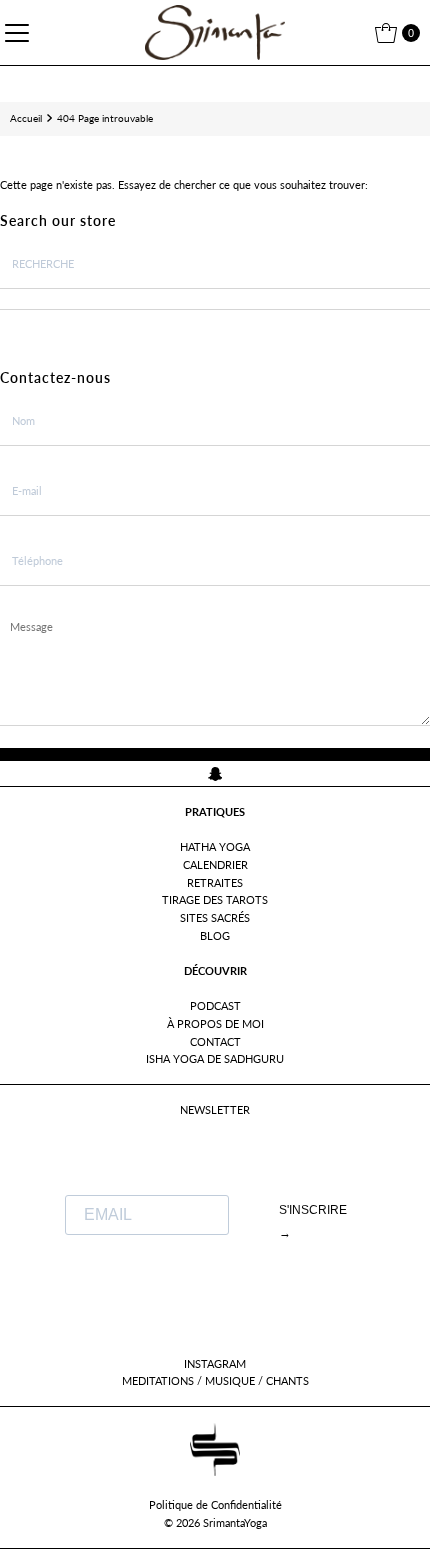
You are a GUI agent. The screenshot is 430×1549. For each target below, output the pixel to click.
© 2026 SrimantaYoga (215, 1522)
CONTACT (215, 1041)
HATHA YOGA (215, 846)
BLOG (215, 935)
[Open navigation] (19, 33)
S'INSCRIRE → (313, 1221)
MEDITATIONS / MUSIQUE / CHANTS (215, 1380)
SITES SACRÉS (215, 917)
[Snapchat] (215, 773)
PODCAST (215, 1005)
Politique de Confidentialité (215, 1504)
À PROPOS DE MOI (215, 1023)
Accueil (26, 118)
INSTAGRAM (215, 1363)
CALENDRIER (215, 864)
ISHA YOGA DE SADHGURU (215, 1058)
